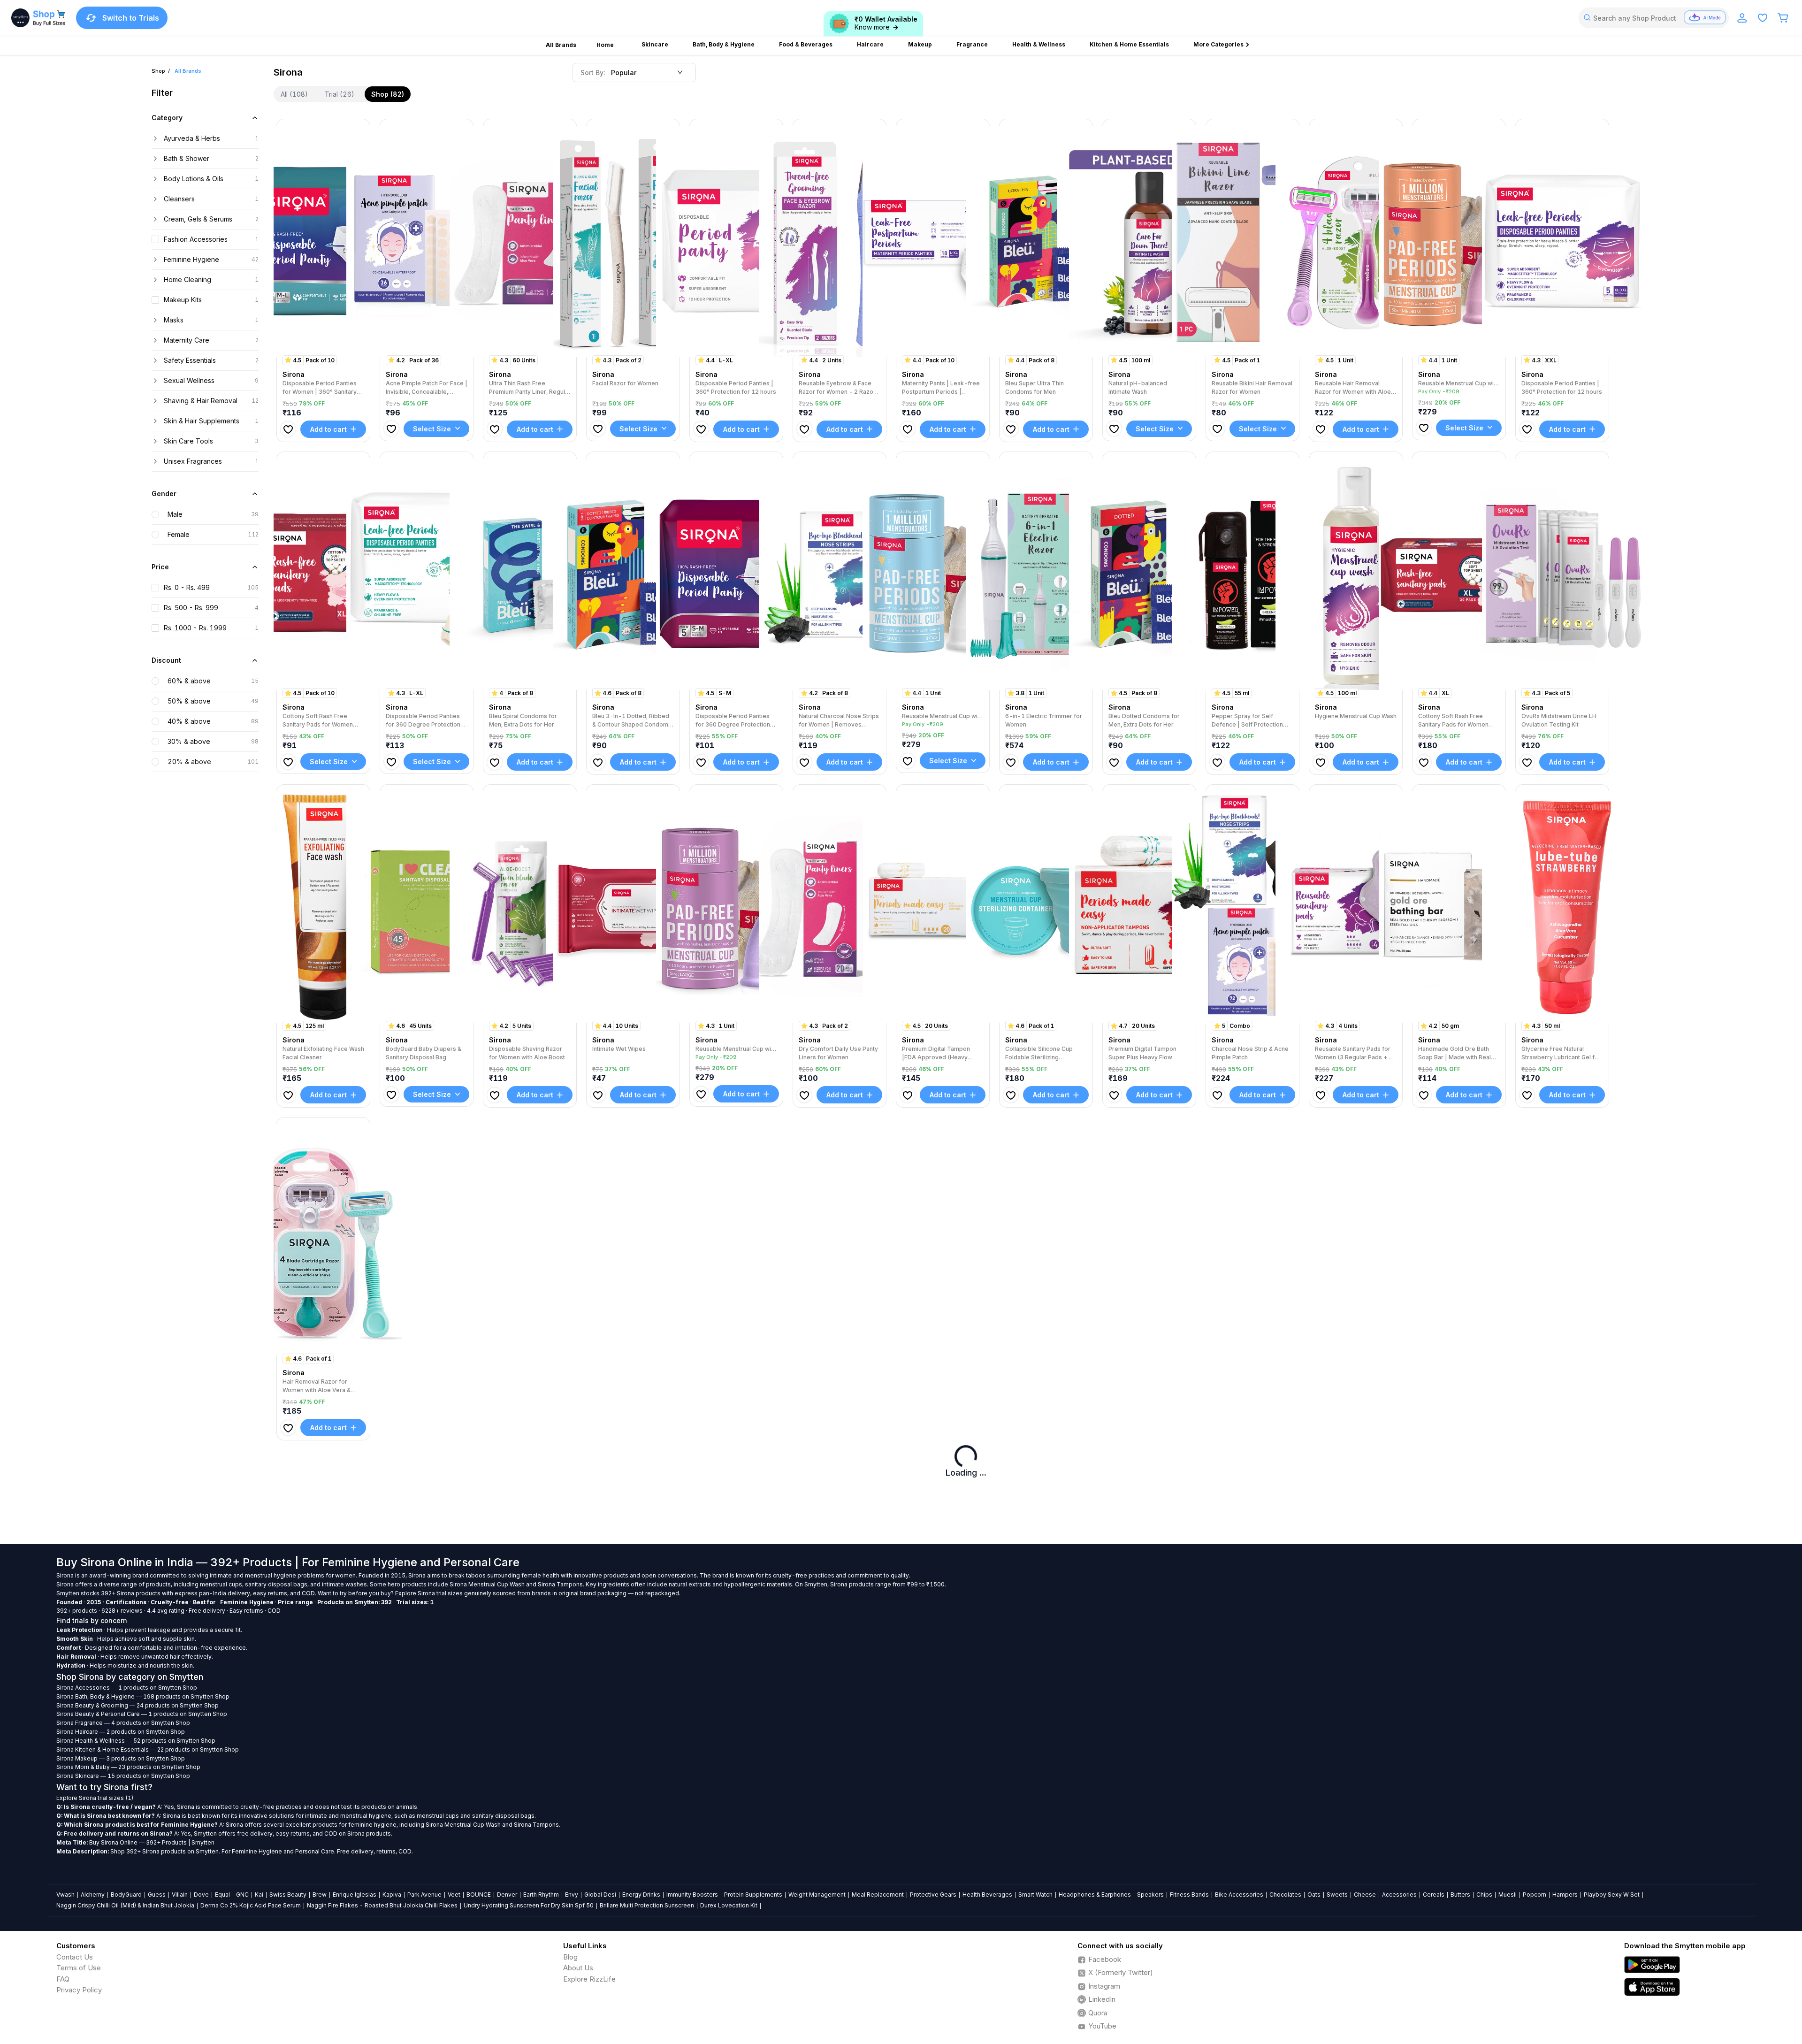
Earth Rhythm (541, 1895)
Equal (222, 1895)
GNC (242, 1895)
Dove (201, 1895)
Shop (158, 71)
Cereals (1434, 1895)
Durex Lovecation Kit (729, 1905)
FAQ (63, 1979)
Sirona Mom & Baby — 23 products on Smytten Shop (128, 1767)
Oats (1314, 1895)
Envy (572, 1895)
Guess (157, 1895)
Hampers (1565, 1895)
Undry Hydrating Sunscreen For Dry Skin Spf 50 (529, 1905)
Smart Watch (1035, 1895)
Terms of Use (79, 1968)
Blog (570, 1957)
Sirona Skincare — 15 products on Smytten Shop (123, 1776)
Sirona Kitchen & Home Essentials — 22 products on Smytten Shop (148, 1749)
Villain (180, 1895)
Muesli (1508, 1895)
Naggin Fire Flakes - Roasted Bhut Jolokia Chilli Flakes (382, 1905)
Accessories (1399, 1895)
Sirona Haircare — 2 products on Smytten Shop (121, 1732)
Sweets (1337, 1895)
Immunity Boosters (692, 1895)
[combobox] (1654, 18)
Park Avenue (424, 1895)
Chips (1484, 1895)
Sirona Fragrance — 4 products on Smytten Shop (123, 1723)
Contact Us (75, 1957)
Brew (320, 1895)
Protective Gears (933, 1895)
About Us (578, 1968)
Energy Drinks (641, 1895)
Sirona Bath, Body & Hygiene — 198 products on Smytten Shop (143, 1696)
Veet (454, 1895)
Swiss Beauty (288, 1895)
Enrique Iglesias (355, 1895)
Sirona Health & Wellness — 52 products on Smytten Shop (136, 1741)
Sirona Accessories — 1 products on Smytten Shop (127, 1688)
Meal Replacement (878, 1895)
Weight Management (817, 1895)
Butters (1460, 1895)
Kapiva (392, 1895)
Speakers (1150, 1895)
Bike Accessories (1239, 1895)
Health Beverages (987, 1895)
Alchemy (93, 1895)
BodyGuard (126, 1895)
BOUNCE (479, 1895)
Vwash (65, 1895)
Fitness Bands (1189, 1895)
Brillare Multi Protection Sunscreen (647, 1905)
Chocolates (1285, 1895)
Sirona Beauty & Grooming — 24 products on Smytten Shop (137, 1705)
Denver (507, 1895)
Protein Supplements (753, 1895)
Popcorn (1535, 1895)
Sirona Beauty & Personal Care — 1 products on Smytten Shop (142, 1714)
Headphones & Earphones (1095, 1895)
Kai (259, 1895)
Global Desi (600, 1895)
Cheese (1365, 1895)
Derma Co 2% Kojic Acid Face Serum (251, 1905)
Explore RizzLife (589, 1979)
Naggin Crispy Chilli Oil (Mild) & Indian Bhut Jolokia (125, 1905)
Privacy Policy (79, 1990)
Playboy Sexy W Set (1612, 1895)
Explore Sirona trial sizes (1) (95, 1798)
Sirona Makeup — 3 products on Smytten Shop (121, 1758)
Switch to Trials (131, 18)
